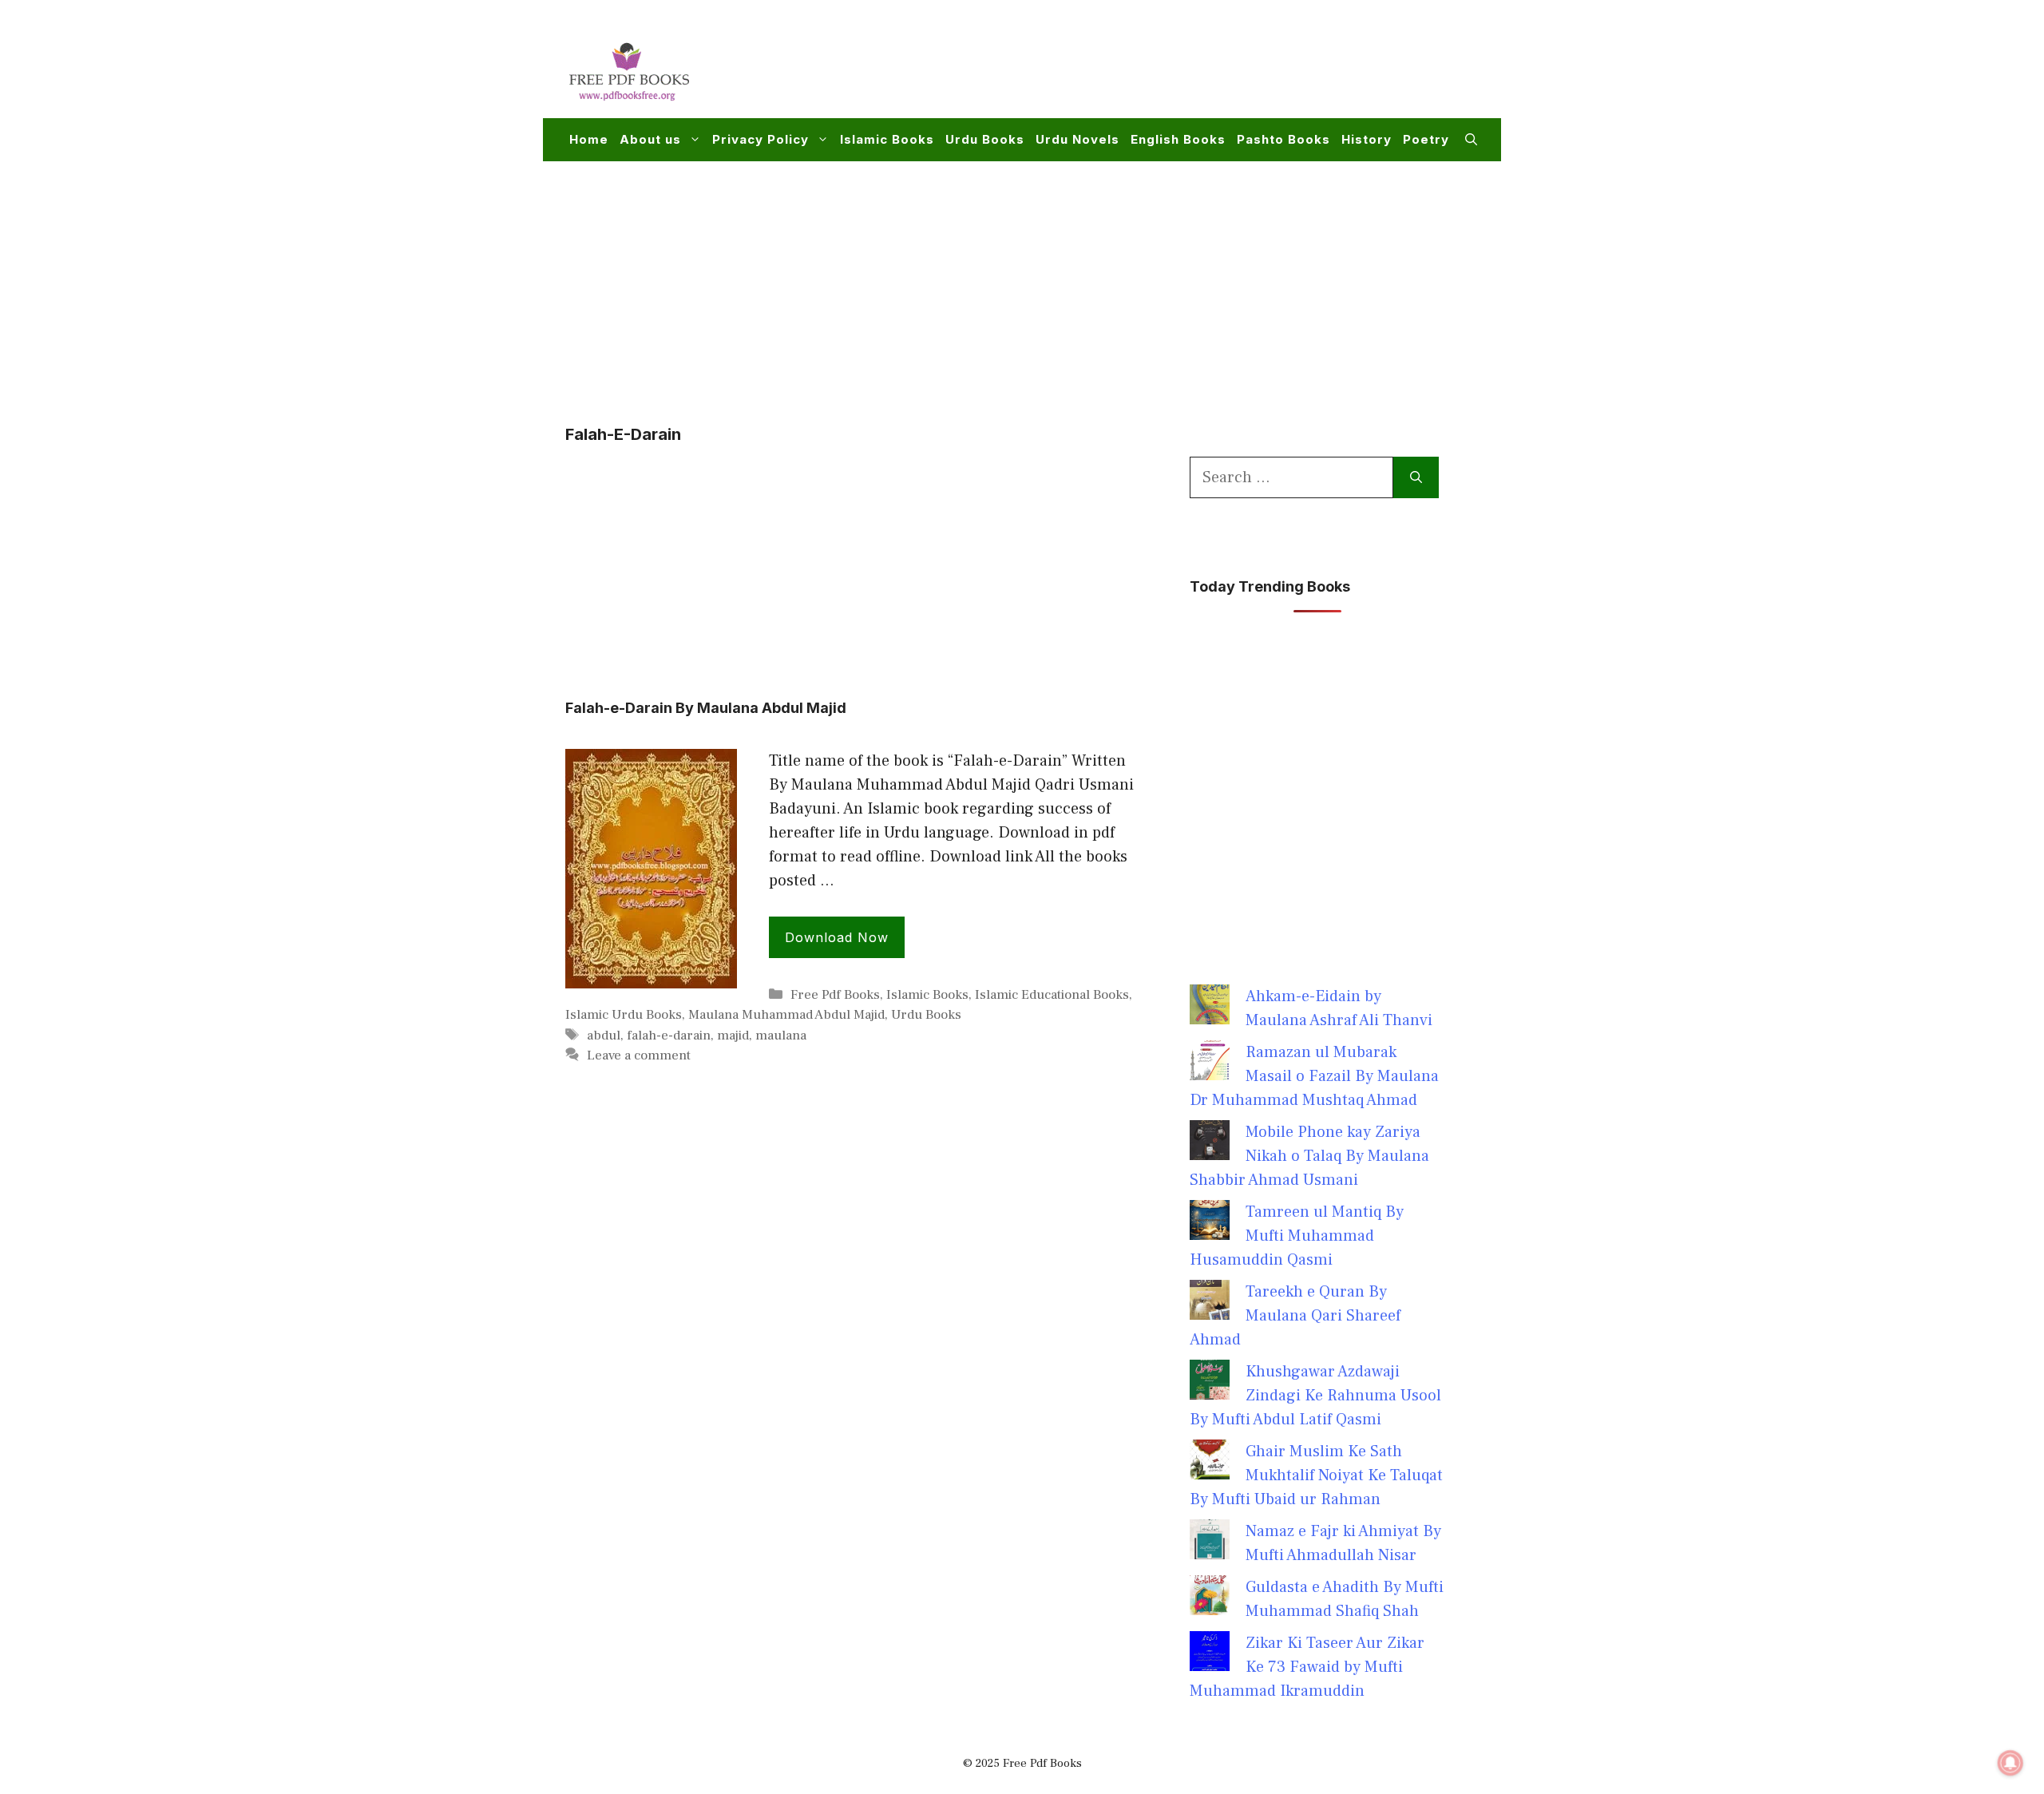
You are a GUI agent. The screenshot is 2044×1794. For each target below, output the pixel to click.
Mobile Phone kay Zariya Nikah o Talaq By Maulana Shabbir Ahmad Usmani (1309, 1156)
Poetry (1426, 139)
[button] (1471, 140)
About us (650, 139)
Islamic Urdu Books (624, 1015)
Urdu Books (985, 139)
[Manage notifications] (2010, 1763)
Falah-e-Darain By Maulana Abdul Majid (706, 708)
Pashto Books (1283, 139)
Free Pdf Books (835, 995)
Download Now (837, 937)
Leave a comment (639, 1055)
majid (733, 1036)
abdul (604, 1036)
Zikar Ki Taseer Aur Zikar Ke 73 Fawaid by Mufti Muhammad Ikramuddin (1307, 1667)
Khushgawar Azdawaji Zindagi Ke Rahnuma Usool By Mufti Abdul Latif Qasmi (1315, 1396)
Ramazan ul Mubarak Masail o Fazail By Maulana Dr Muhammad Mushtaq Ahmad (1314, 1076)
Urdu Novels (1077, 139)
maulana (781, 1036)
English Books (1178, 139)
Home (589, 139)
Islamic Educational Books (1052, 995)
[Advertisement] (1186, 69)
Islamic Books (887, 139)
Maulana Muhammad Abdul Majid (786, 1015)
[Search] (1416, 477)
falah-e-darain (669, 1036)
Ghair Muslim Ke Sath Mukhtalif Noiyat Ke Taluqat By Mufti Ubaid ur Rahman (1316, 1475)
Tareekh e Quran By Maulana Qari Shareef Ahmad (1295, 1316)
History (1367, 139)
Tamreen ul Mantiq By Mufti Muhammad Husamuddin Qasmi (1297, 1236)
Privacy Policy (761, 139)
